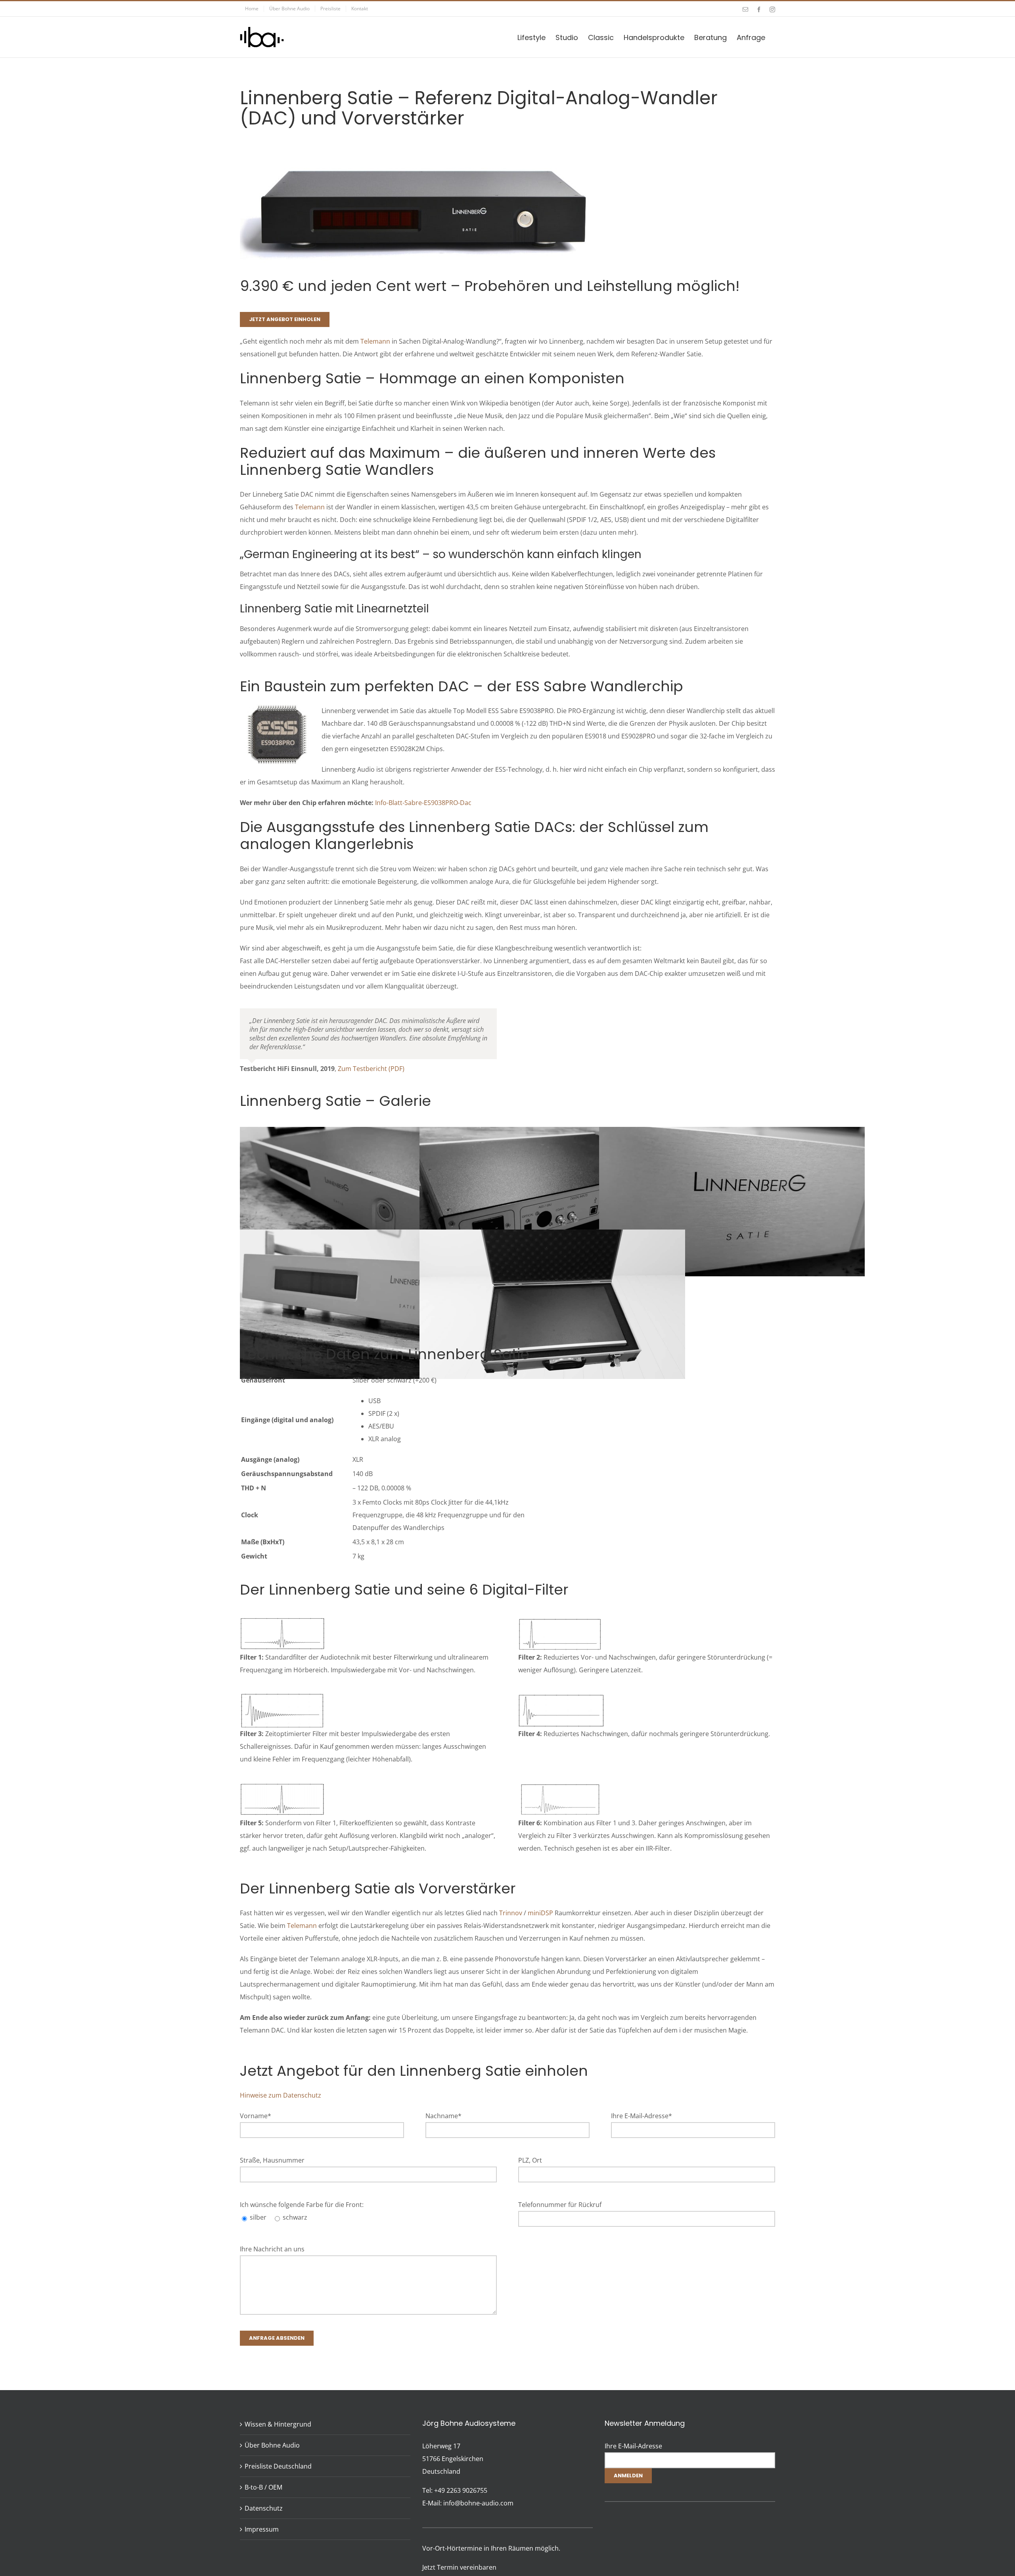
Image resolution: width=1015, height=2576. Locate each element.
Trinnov (511, 1913)
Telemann (375, 341)
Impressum (262, 2529)
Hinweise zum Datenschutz (281, 2095)
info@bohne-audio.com (478, 2503)
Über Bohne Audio (272, 2445)
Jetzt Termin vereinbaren (459, 2567)
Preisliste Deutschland (278, 2466)
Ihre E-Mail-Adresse (633, 2446)
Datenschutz (264, 2508)
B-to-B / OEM (263, 2487)
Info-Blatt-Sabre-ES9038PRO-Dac (423, 803)
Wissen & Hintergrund (278, 2424)
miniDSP (540, 1913)
